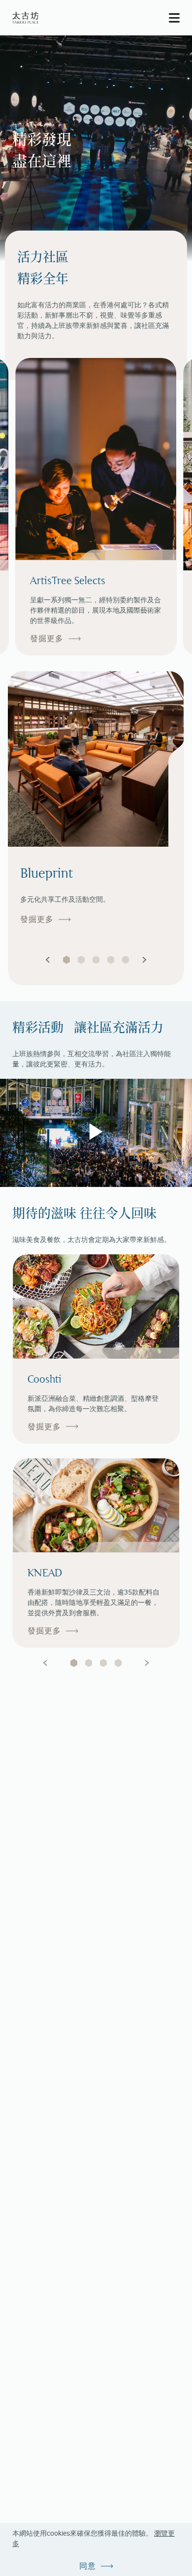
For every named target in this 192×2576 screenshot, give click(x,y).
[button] (48, 960)
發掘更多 (47, 638)
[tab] (74, 1663)
